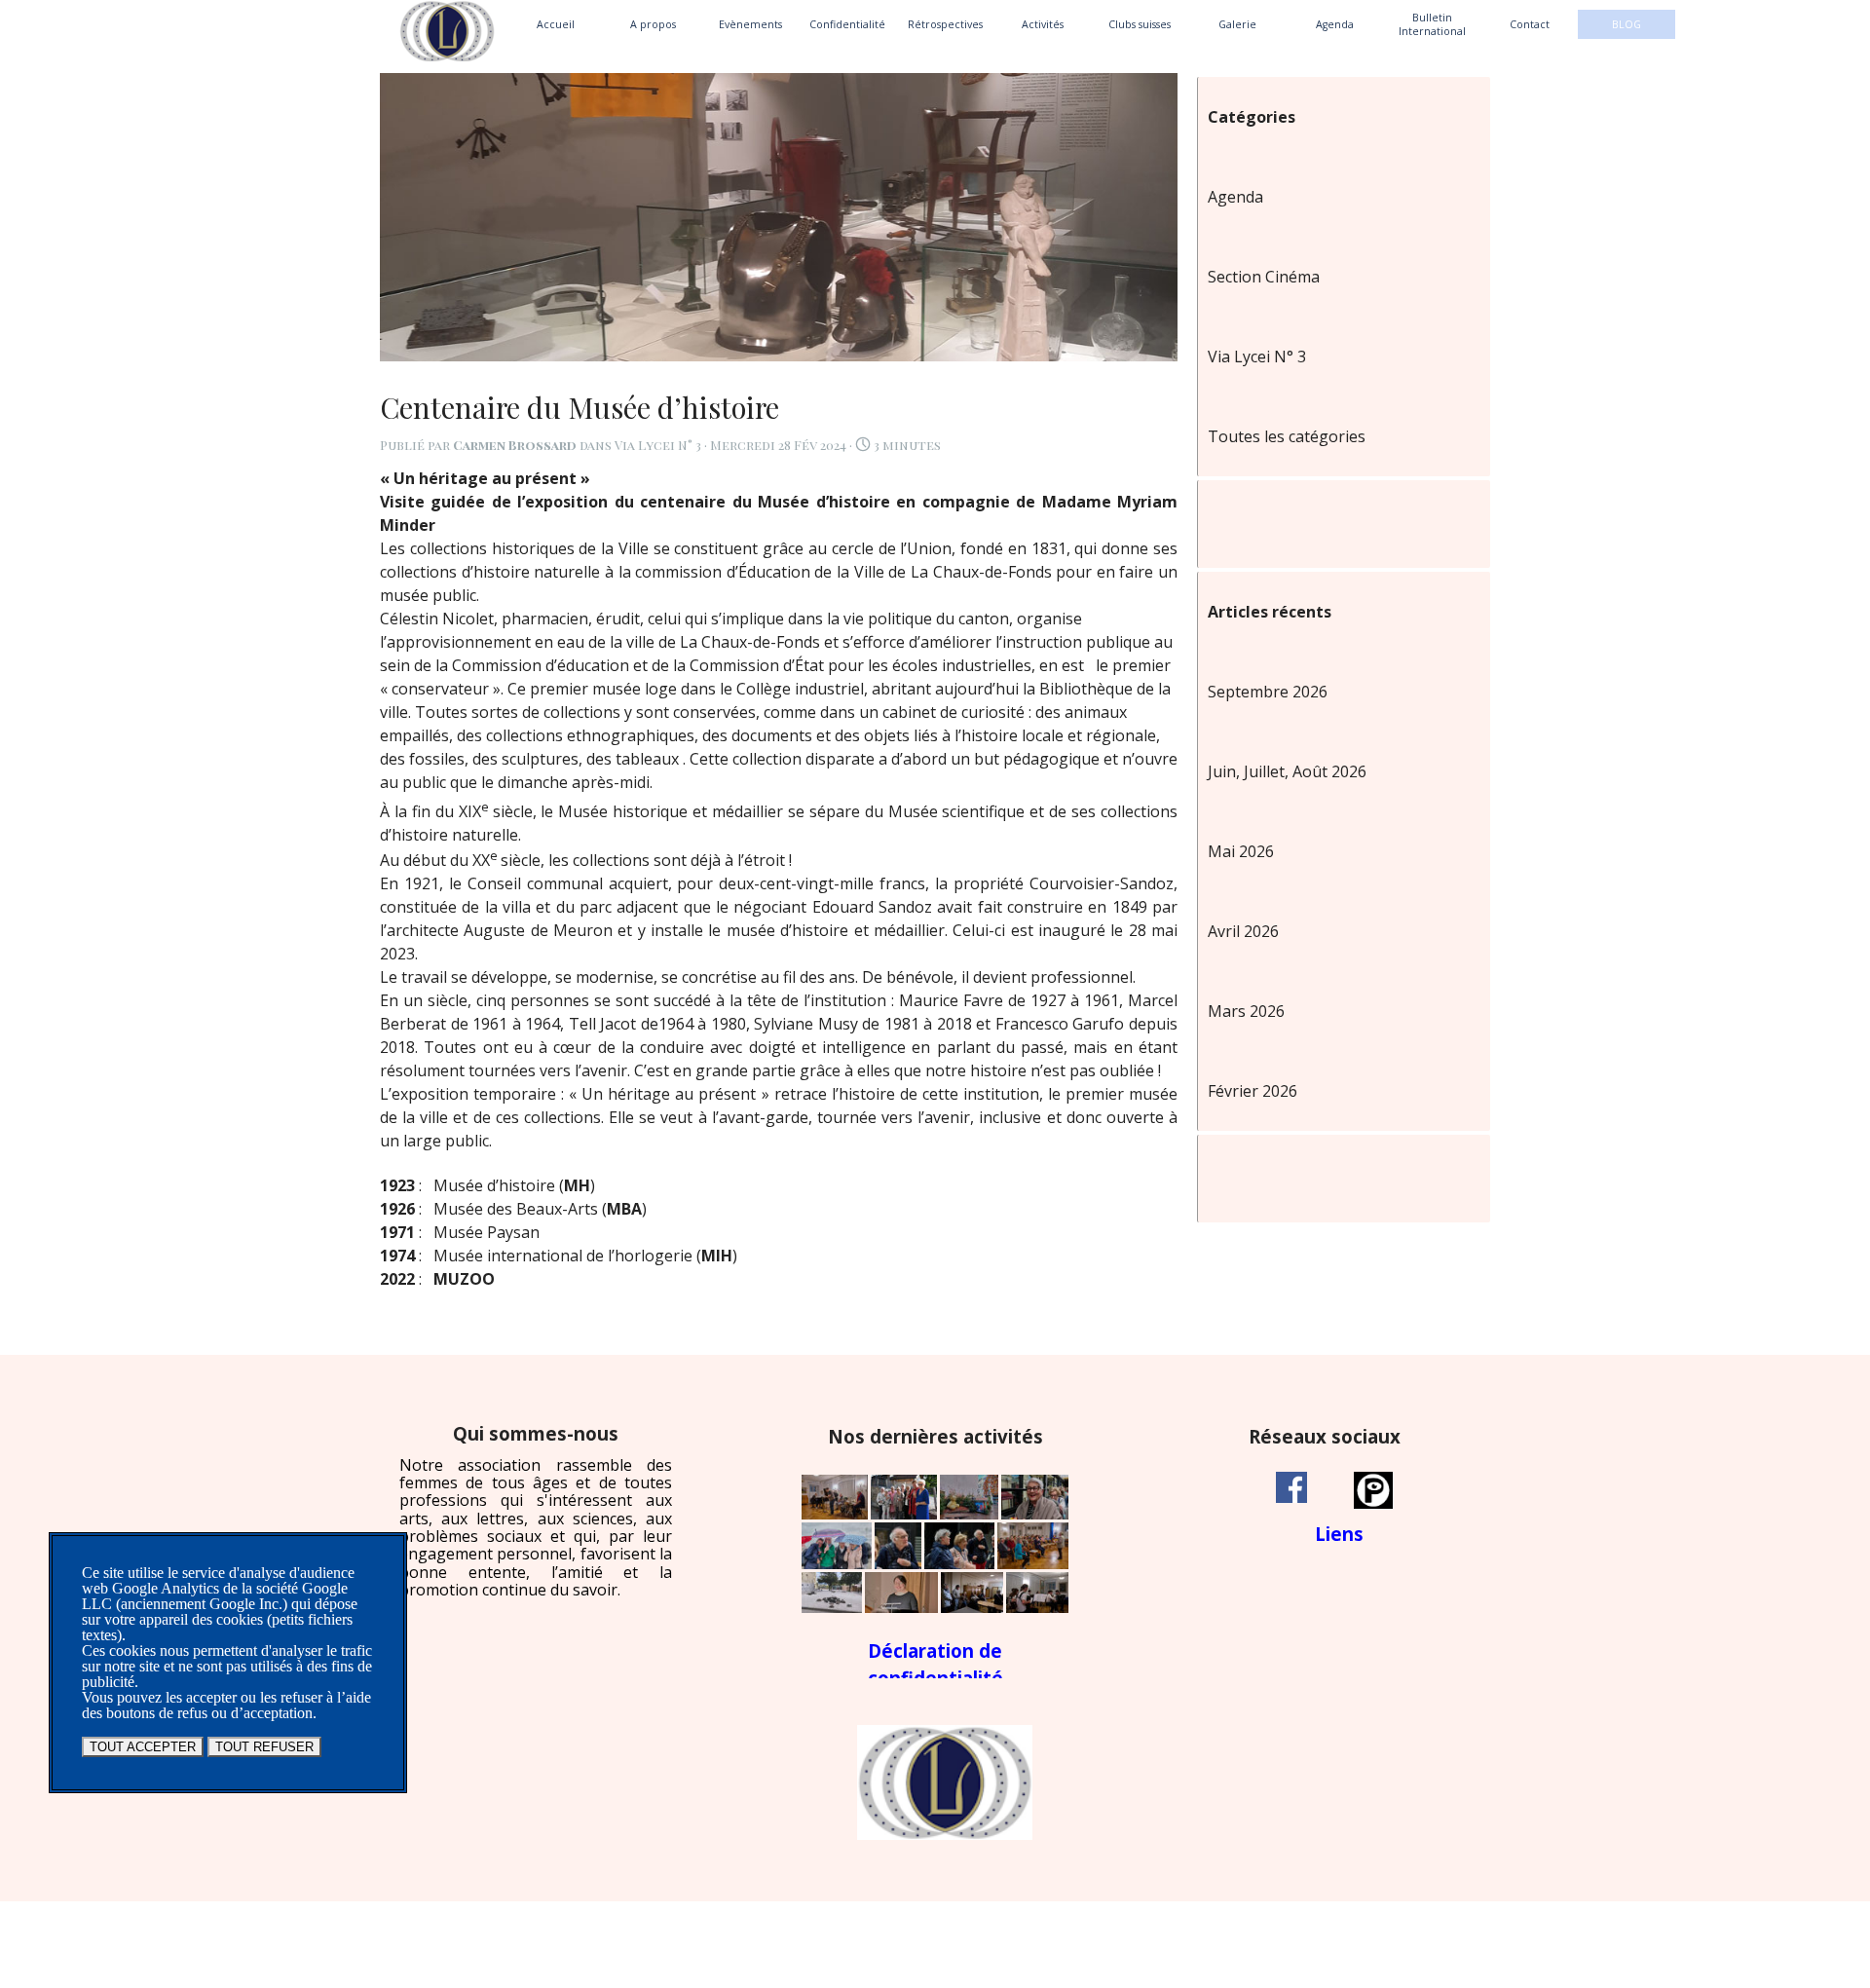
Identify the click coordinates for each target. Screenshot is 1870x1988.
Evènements (750, 24)
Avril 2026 (1243, 931)
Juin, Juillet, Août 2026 (1287, 771)
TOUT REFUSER (264, 1747)
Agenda (1335, 24)
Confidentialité (847, 24)
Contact (1530, 24)
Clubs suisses (1140, 24)
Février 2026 (1253, 1091)
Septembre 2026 (1268, 692)
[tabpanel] (536, 1511)
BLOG (1627, 24)
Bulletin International (1432, 24)
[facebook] (1291, 1487)
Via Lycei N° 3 (1257, 356)
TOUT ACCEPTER (143, 1747)
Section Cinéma (1264, 277)
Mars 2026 (1246, 1011)
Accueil (556, 24)
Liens (1339, 1534)
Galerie (1237, 24)
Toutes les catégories (1287, 436)
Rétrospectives (945, 24)
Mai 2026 (1241, 851)
